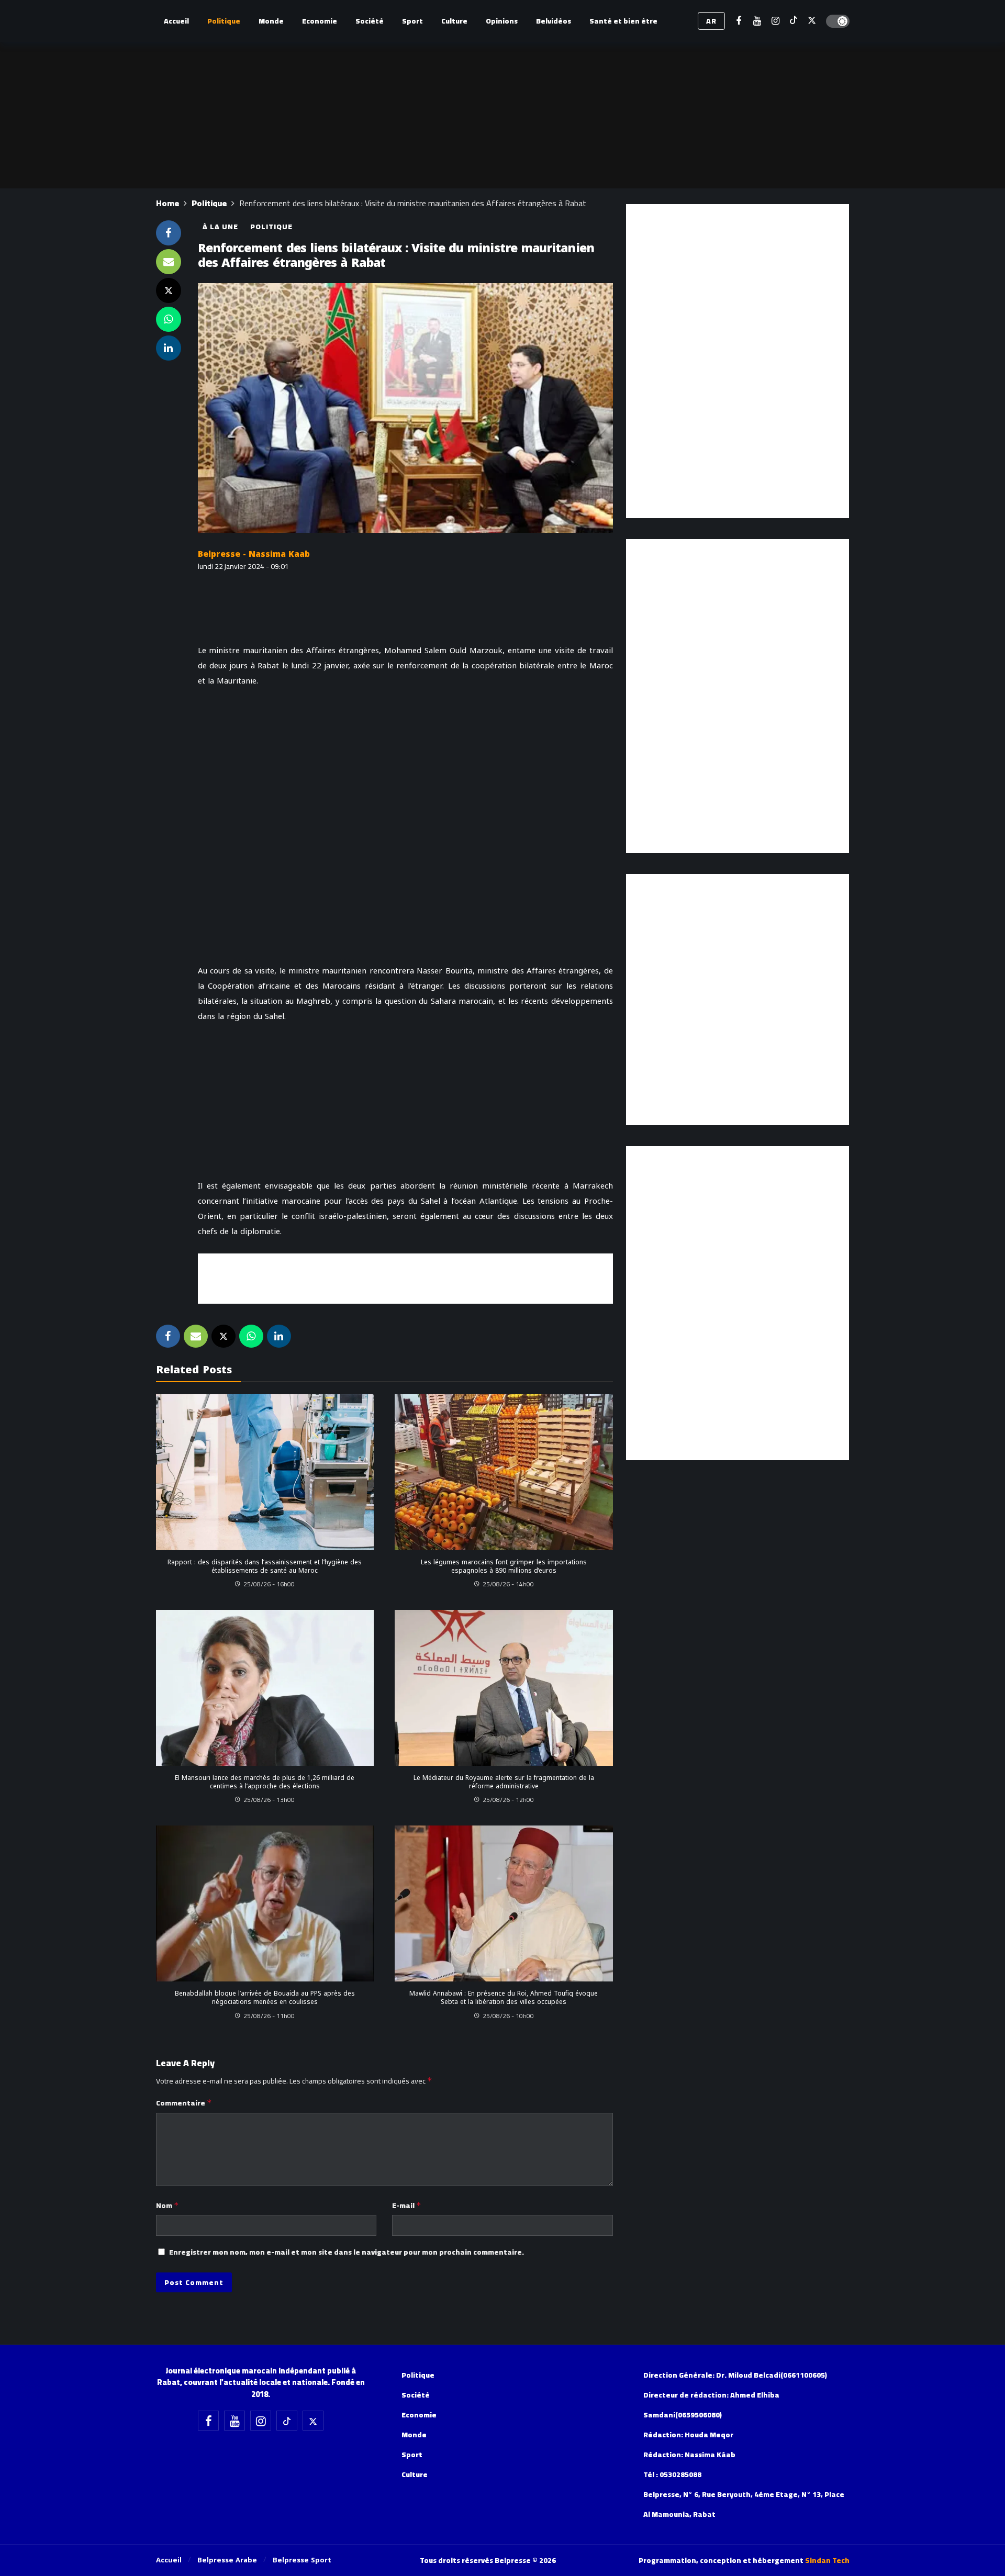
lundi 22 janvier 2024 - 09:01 (243, 566)
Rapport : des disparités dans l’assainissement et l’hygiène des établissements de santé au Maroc (265, 1566)
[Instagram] (775, 21)
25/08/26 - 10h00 (508, 2016)
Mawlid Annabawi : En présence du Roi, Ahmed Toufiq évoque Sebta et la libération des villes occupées (504, 1998)
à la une (220, 227)
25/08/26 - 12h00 (508, 1800)
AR (711, 21)
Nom (167, 2205)
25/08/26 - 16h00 (269, 1584)
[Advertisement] (405, 1277)
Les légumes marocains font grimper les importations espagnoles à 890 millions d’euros (504, 1566)
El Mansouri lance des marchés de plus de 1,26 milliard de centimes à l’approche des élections (265, 1782)
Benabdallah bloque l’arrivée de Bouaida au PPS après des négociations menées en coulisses (265, 1998)
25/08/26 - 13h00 (269, 1800)
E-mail (407, 2205)
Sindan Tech (827, 2560)
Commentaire (184, 2103)
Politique (271, 227)
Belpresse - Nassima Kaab (254, 554)
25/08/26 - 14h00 (508, 1584)
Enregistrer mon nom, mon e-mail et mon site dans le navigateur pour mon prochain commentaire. (347, 2252)
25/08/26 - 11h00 (269, 2016)
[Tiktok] (794, 21)
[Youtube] (757, 21)
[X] (812, 21)
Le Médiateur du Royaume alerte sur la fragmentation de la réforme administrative (504, 1782)
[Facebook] (739, 21)
